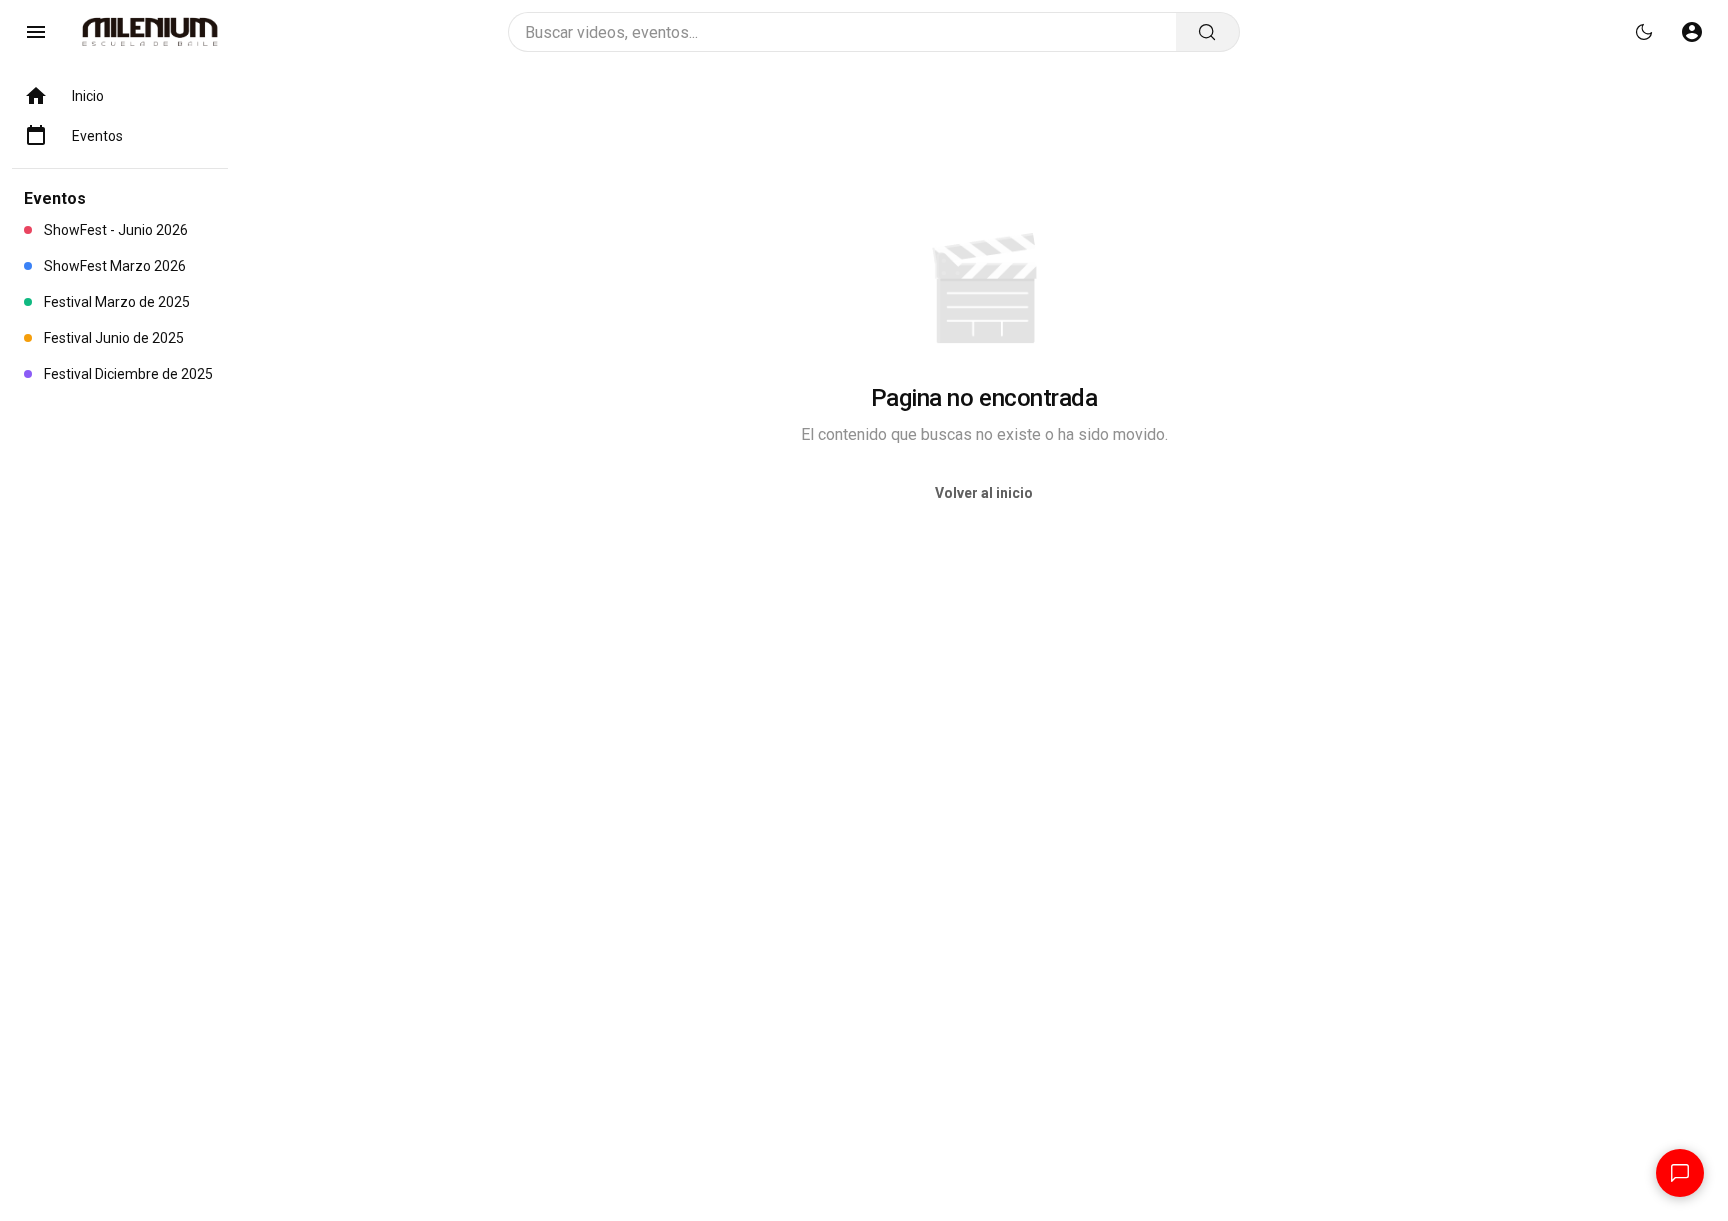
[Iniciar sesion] (1692, 32)
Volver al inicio (984, 493)
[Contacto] (1680, 1173)
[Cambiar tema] (1644, 32)
